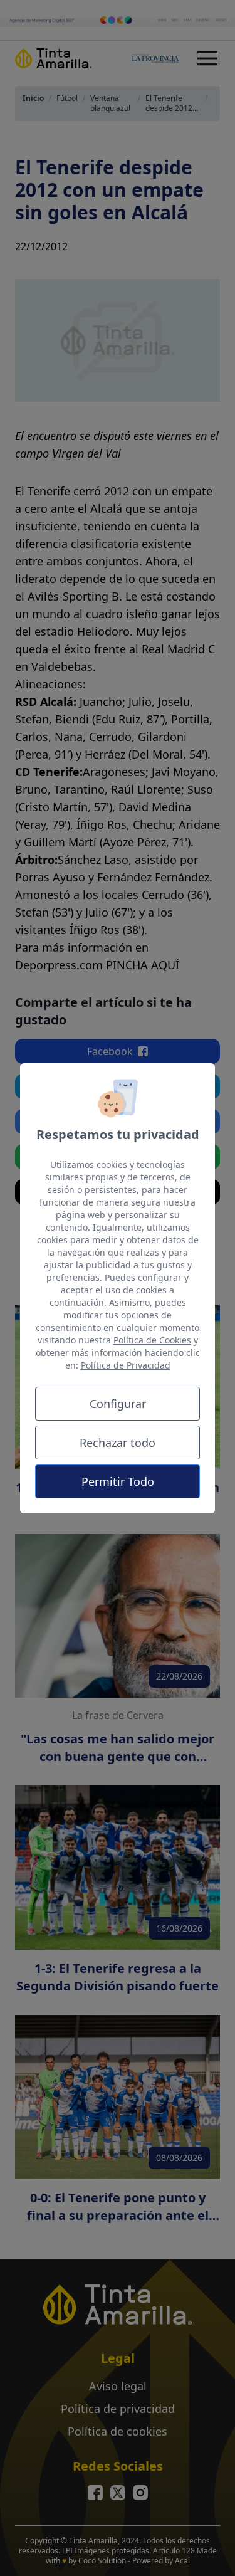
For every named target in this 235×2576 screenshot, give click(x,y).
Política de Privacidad (126, 1365)
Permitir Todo (118, 1481)
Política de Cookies (152, 1340)
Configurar (118, 1404)
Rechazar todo (118, 1443)
